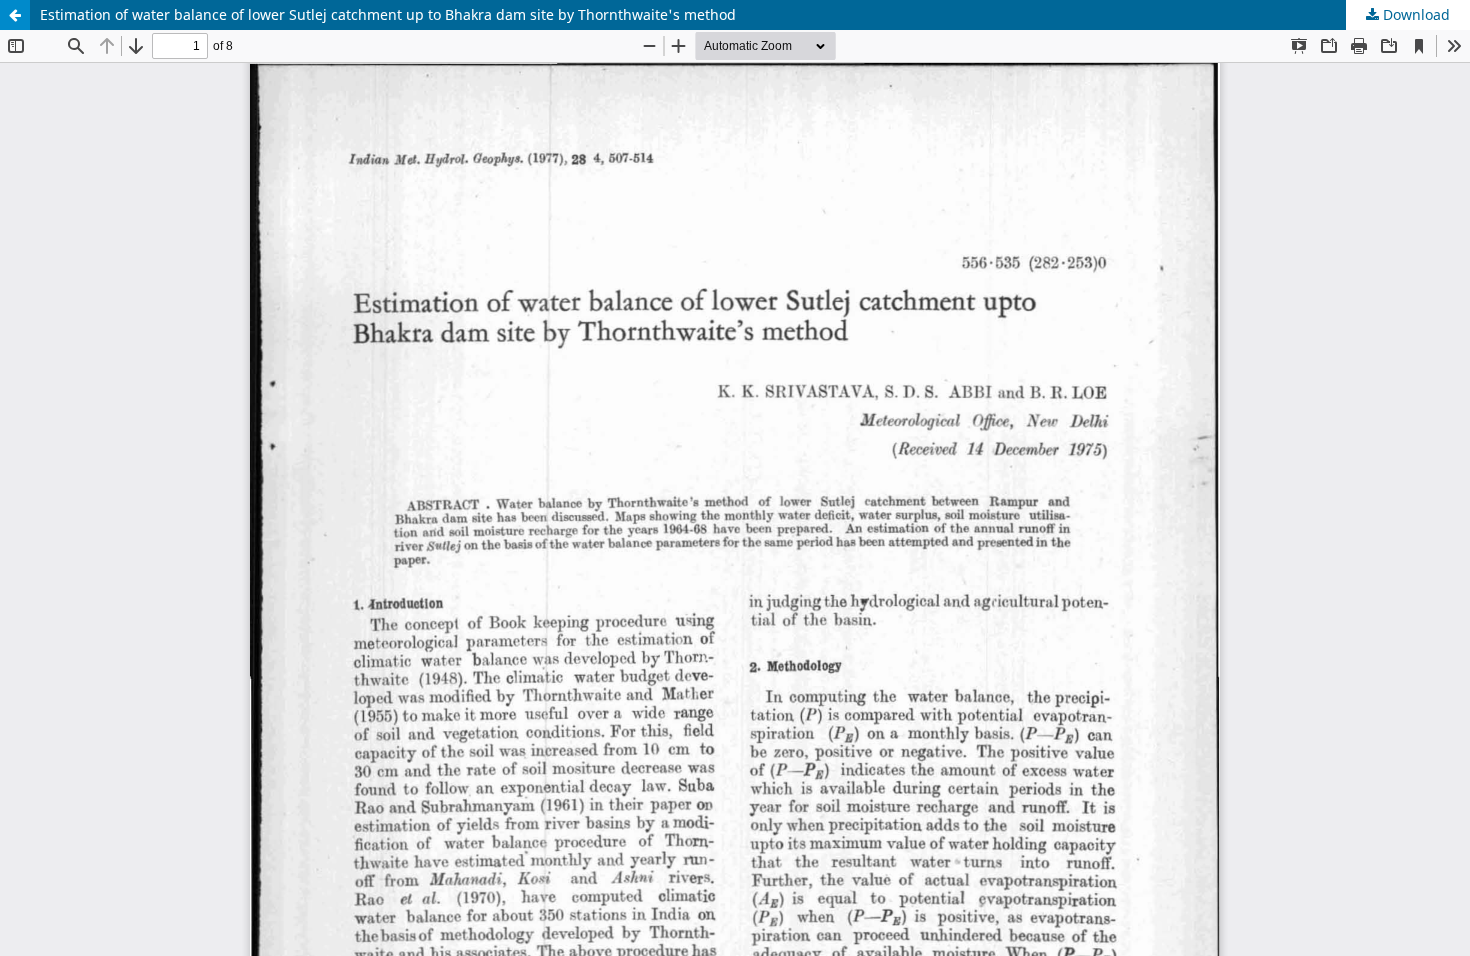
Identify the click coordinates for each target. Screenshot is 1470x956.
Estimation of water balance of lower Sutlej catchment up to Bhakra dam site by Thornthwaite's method (388, 14)
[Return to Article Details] (15, 15)
